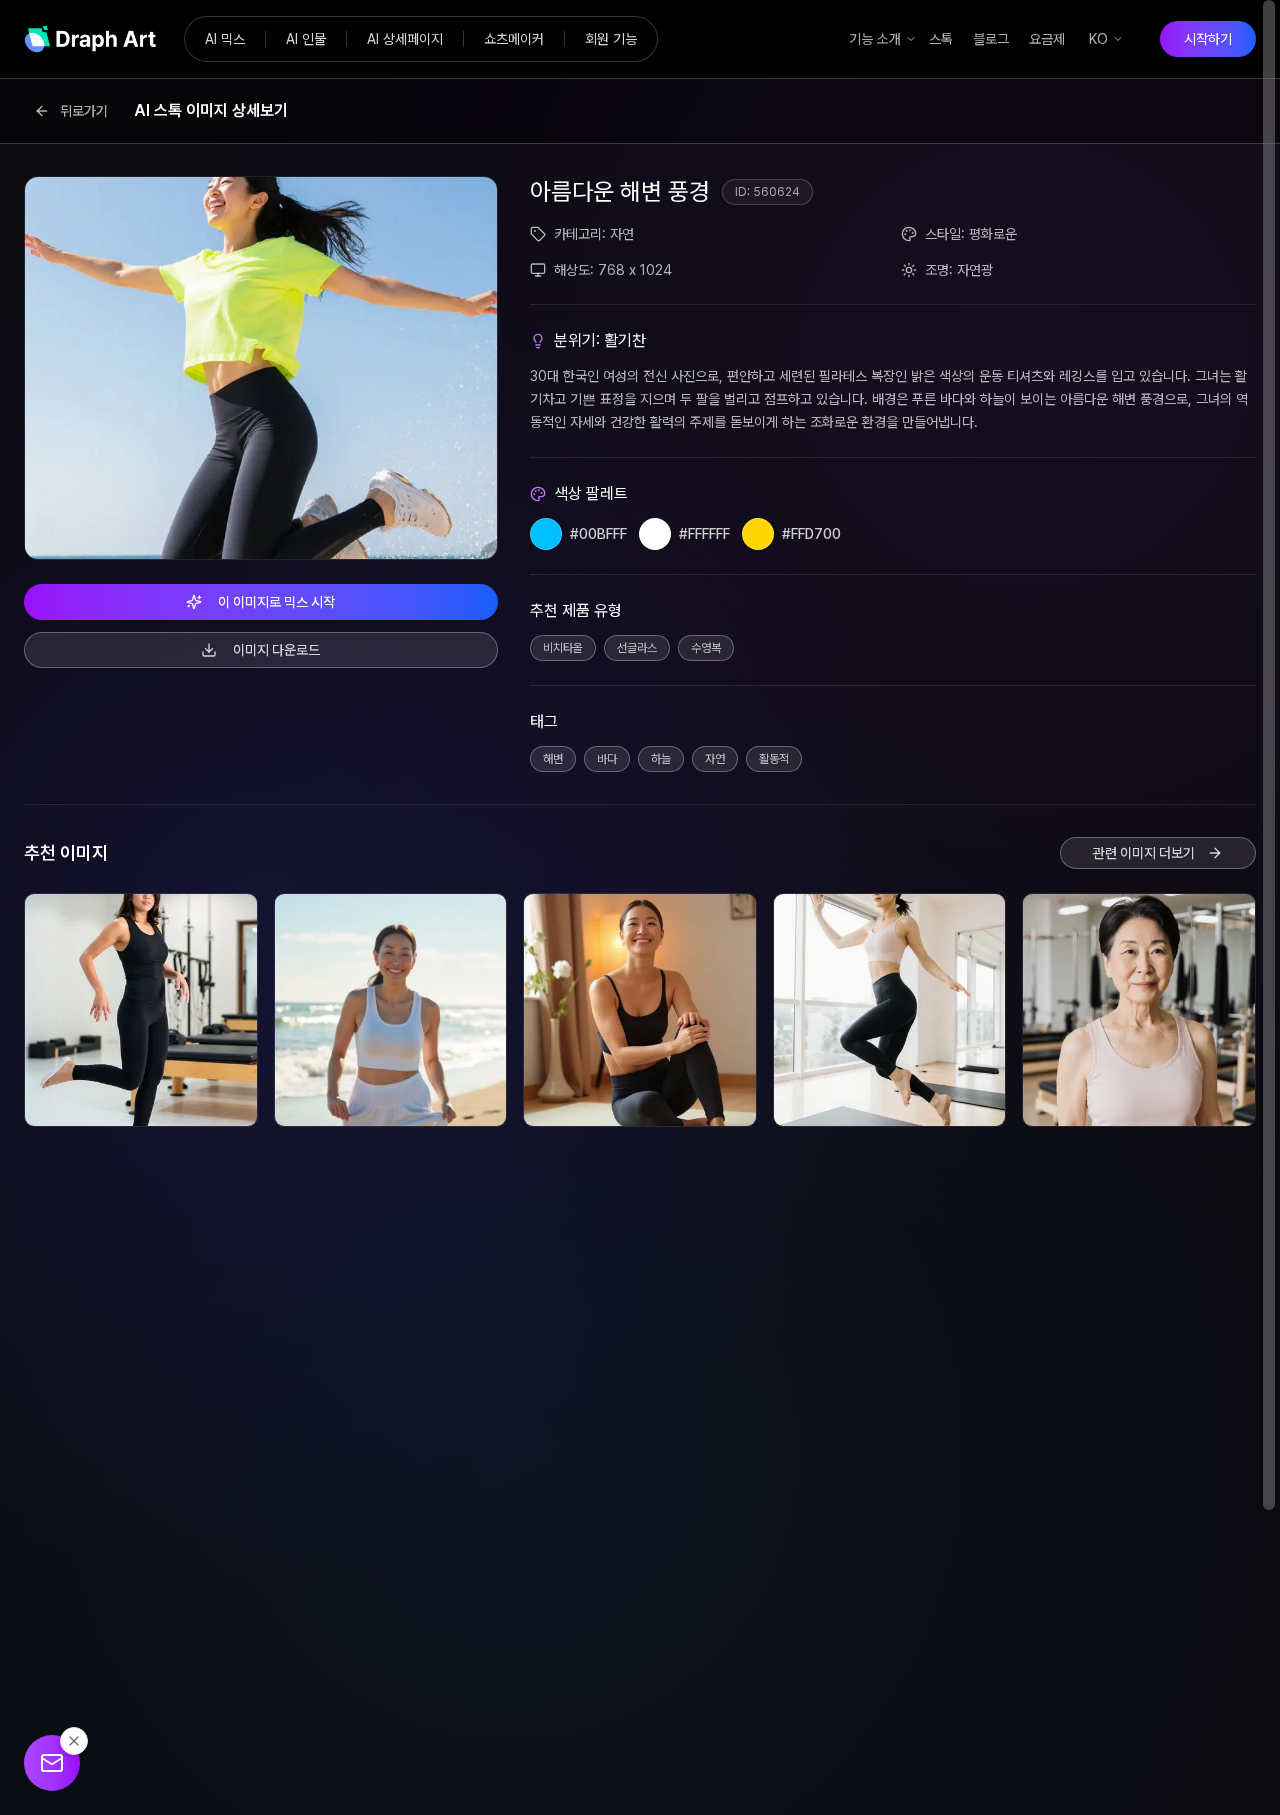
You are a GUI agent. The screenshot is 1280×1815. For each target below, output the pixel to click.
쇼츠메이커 (514, 39)
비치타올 (563, 648)
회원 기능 (611, 39)
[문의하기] (52, 1763)
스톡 (941, 39)
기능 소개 (875, 39)
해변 (553, 759)
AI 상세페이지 (405, 39)
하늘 (661, 759)
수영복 (706, 648)
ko (1098, 39)
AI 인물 (306, 39)
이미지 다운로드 (276, 650)
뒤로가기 (84, 111)
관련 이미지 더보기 (1144, 853)
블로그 (991, 39)
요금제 (1047, 39)
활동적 (774, 759)
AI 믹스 (225, 39)
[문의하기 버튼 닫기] (74, 1741)
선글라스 (637, 648)
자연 (715, 759)
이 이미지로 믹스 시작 (276, 602)
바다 (607, 759)
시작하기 (1208, 39)
